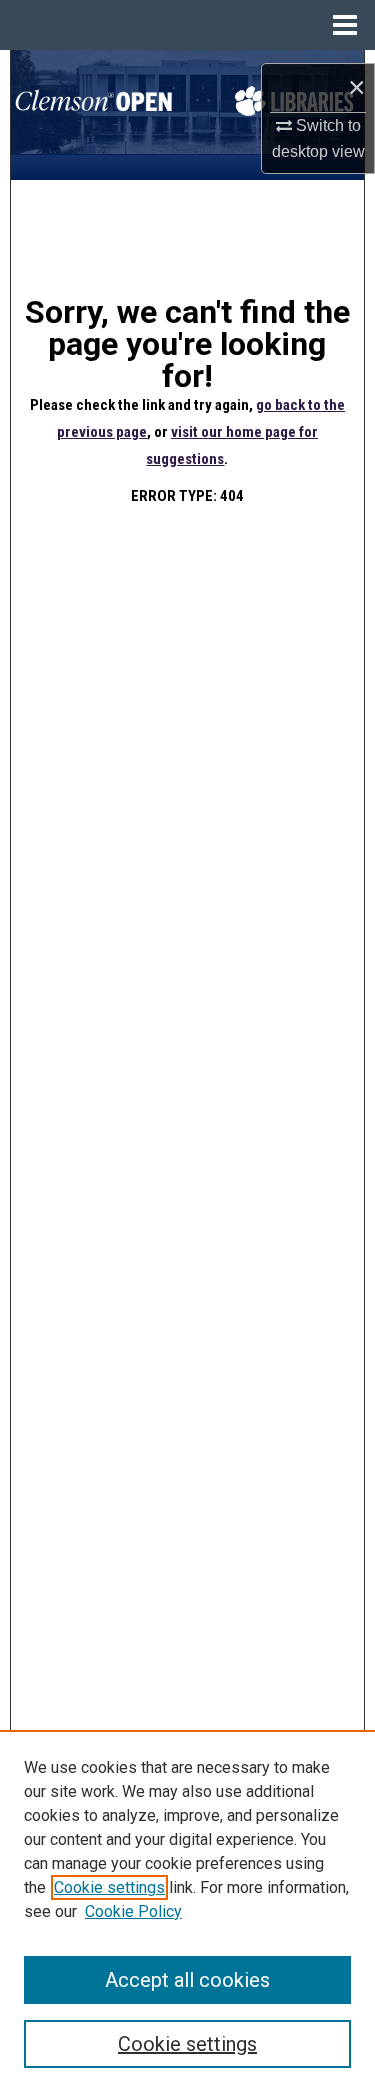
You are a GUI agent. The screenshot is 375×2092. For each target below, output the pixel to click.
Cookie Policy (133, 1911)
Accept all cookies (187, 1980)
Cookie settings (109, 1887)
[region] (187, 1911)
